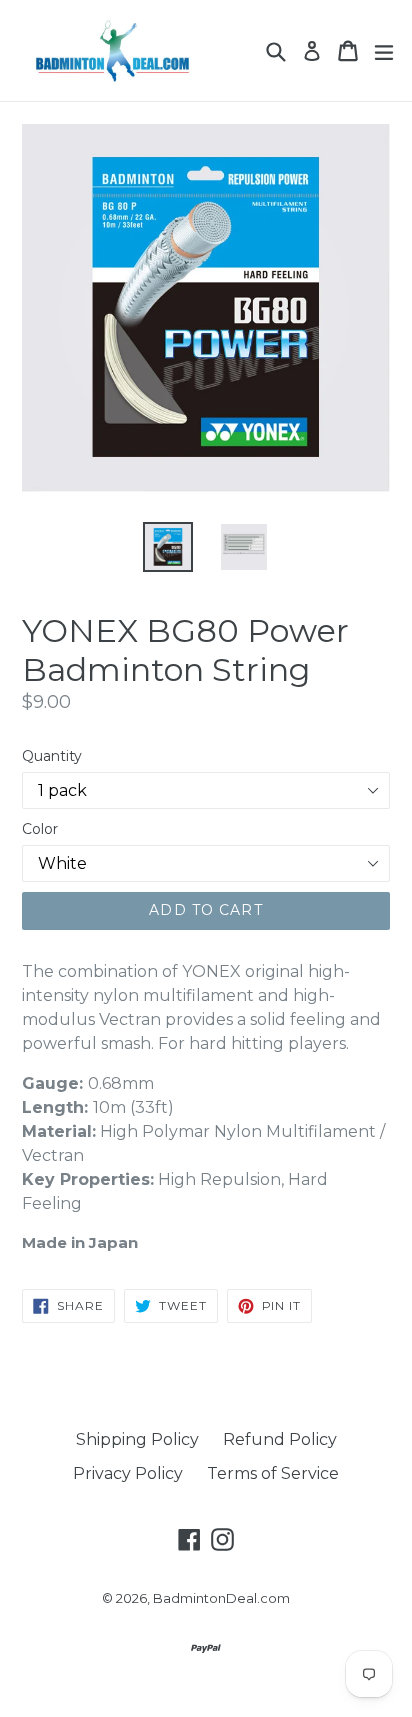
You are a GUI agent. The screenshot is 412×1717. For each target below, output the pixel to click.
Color (40, 829)
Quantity (52, 756)
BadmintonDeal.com (221, 1598)
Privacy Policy (128, 1473)
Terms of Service (273, 1473)
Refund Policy (280, 1439)
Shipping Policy (137, 1439)
